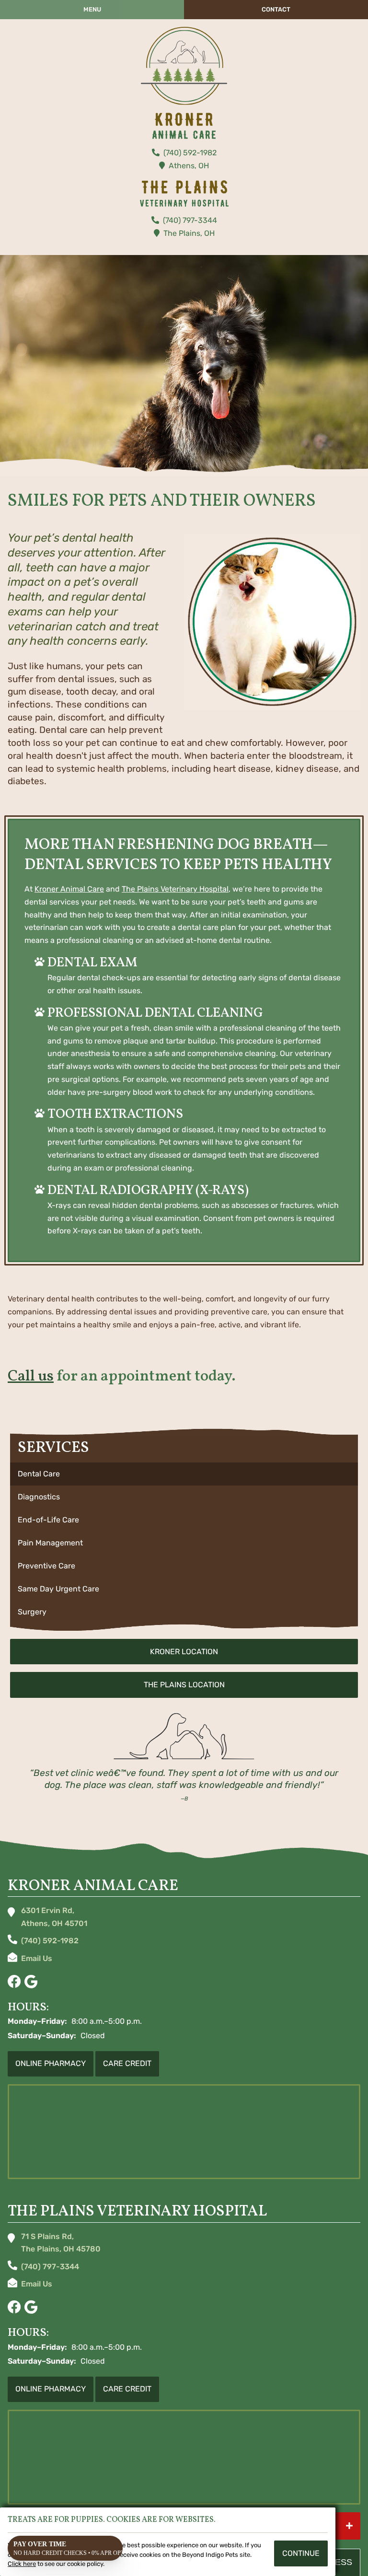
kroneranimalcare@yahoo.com (37, 1960)
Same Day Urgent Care (58, 1589)
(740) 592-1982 (190, 153)
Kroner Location (184, 1652)
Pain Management (50, 1543)
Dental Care (39, 1474)
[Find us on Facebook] (14, 1982)
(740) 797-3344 (190, 220)
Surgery (32, 1612)
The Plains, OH (189, 233)
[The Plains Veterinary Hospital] (184, 66)
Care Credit (127, 2063)
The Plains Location (184, 1685)
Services (53, 1448)
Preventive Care (46, 1566)
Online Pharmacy (51, 2063)
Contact (276, 9)
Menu (92, 9)
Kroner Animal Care (69, 889)
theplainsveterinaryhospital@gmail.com (37, 2286)
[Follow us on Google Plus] (31, 1982)
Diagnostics (39, 1497)
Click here (22, 2564)
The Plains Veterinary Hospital (175, 889)
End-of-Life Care (48, 1520)
